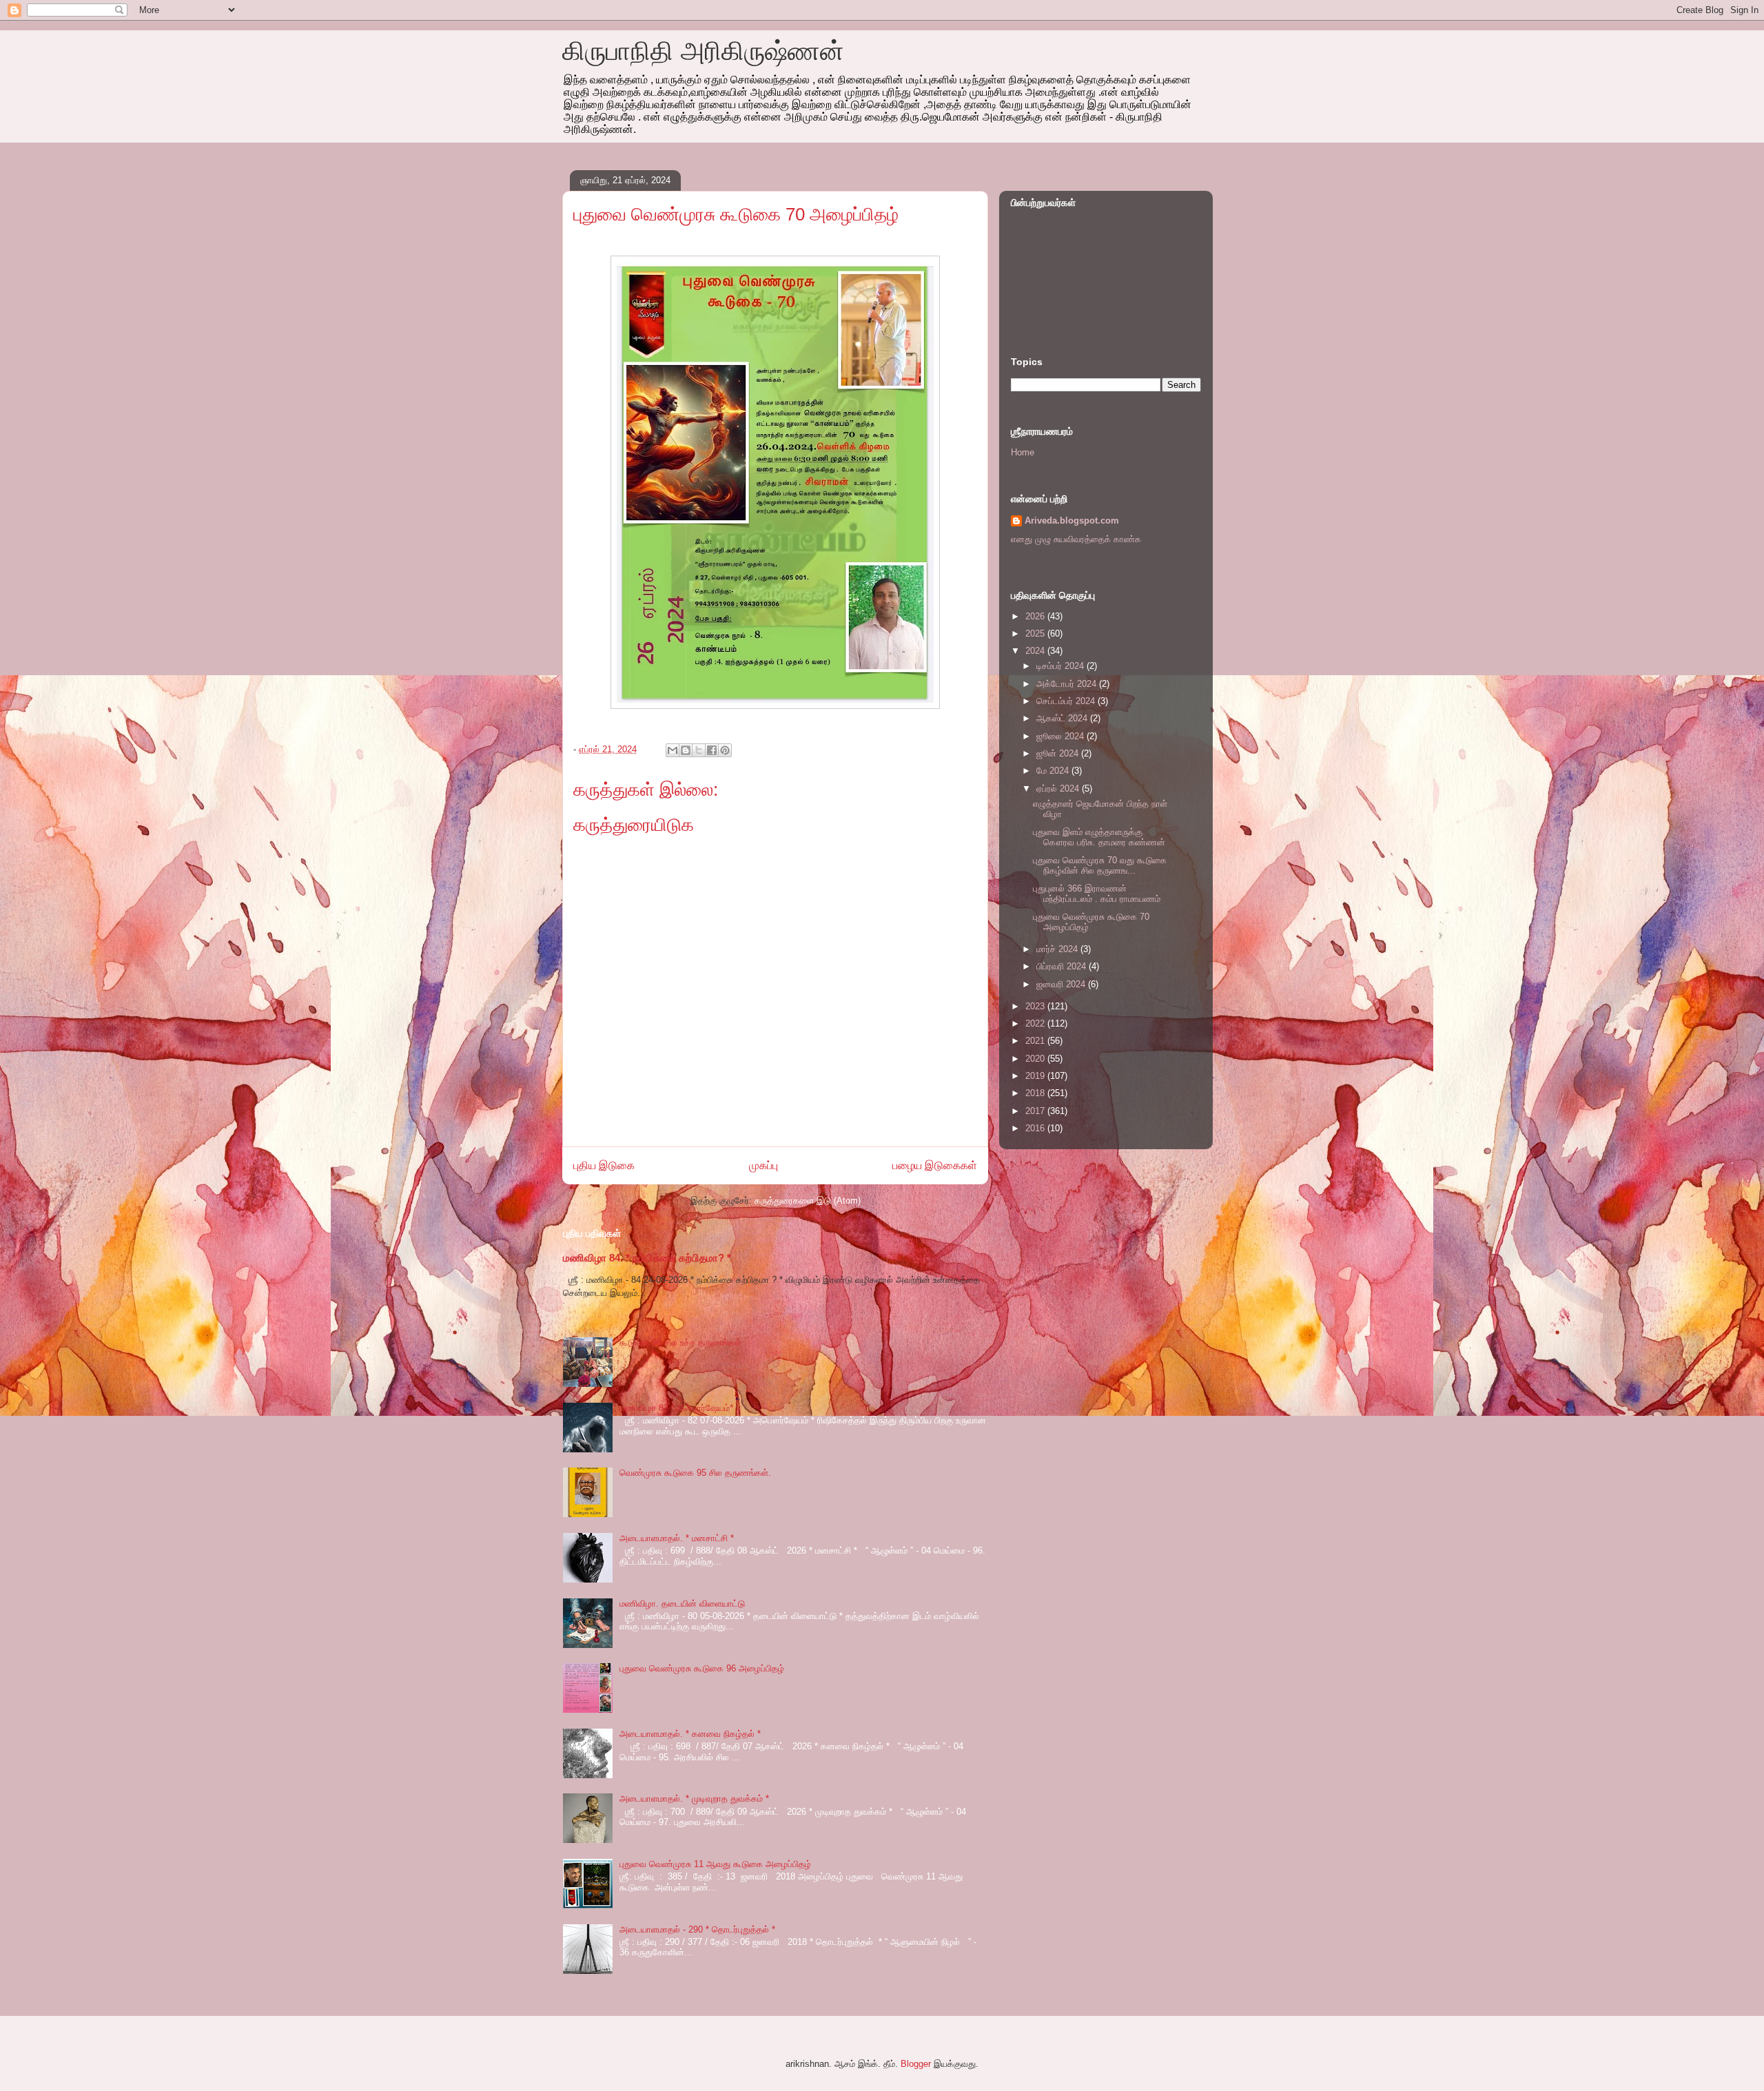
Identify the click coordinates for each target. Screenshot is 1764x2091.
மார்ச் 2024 (1058, 949)
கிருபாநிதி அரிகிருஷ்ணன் (703, 51)
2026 (1036, 616)
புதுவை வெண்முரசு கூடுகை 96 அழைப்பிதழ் (702, 1668)
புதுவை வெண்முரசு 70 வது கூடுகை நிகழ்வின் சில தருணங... (1100, 866)
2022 (1036, 1023)
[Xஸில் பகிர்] (699, 750)
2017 (1036, 1111)
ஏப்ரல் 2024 (1059, 789)
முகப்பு (763, 1165)
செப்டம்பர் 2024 (1067, 701)
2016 (1036, 1128)
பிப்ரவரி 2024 (1063, 966)
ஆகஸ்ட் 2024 (1063, 718)
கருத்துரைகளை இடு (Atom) (808, 1201)
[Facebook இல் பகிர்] (712, 750)
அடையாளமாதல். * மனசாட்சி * (677, 1538)
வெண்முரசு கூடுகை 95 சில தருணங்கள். (695, 1473)
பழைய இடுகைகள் (935, 1165)
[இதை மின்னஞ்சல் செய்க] (673, 750)
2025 (1036, 634)
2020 (1036, 1059)
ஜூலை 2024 (1062, 736)
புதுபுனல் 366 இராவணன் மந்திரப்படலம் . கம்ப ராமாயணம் (1097, 894)
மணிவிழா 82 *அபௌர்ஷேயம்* (676, 1408)
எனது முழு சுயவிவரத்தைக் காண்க (1076, 539)
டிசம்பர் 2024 (1062, 666)
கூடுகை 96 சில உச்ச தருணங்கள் (680, 1342)
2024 (1036, 651)
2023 (1036, 1006)
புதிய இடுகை (604, 1165)
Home (1023, 452)
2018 (1036, 1093)
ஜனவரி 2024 (1062, 984)
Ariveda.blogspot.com (1072, 521)
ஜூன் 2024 (1059, 753)
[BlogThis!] (686, 750)
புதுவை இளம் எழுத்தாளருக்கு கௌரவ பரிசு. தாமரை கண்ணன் (1099, 837)
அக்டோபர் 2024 (1068, 684)
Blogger (916, 2064)
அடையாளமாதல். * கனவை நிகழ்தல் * (690, 1734)
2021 (1036, 1041)
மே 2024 (1054, 771)
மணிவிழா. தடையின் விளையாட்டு (682, 1604)
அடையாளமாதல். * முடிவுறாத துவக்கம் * (694, 1799)
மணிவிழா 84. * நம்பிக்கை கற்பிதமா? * (647, 1258)
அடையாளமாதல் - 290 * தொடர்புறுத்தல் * (697, 1929)
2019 (1036, 1076)
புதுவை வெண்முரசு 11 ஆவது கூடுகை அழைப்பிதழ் (715, 1864)
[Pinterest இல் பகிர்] (725, 750)
